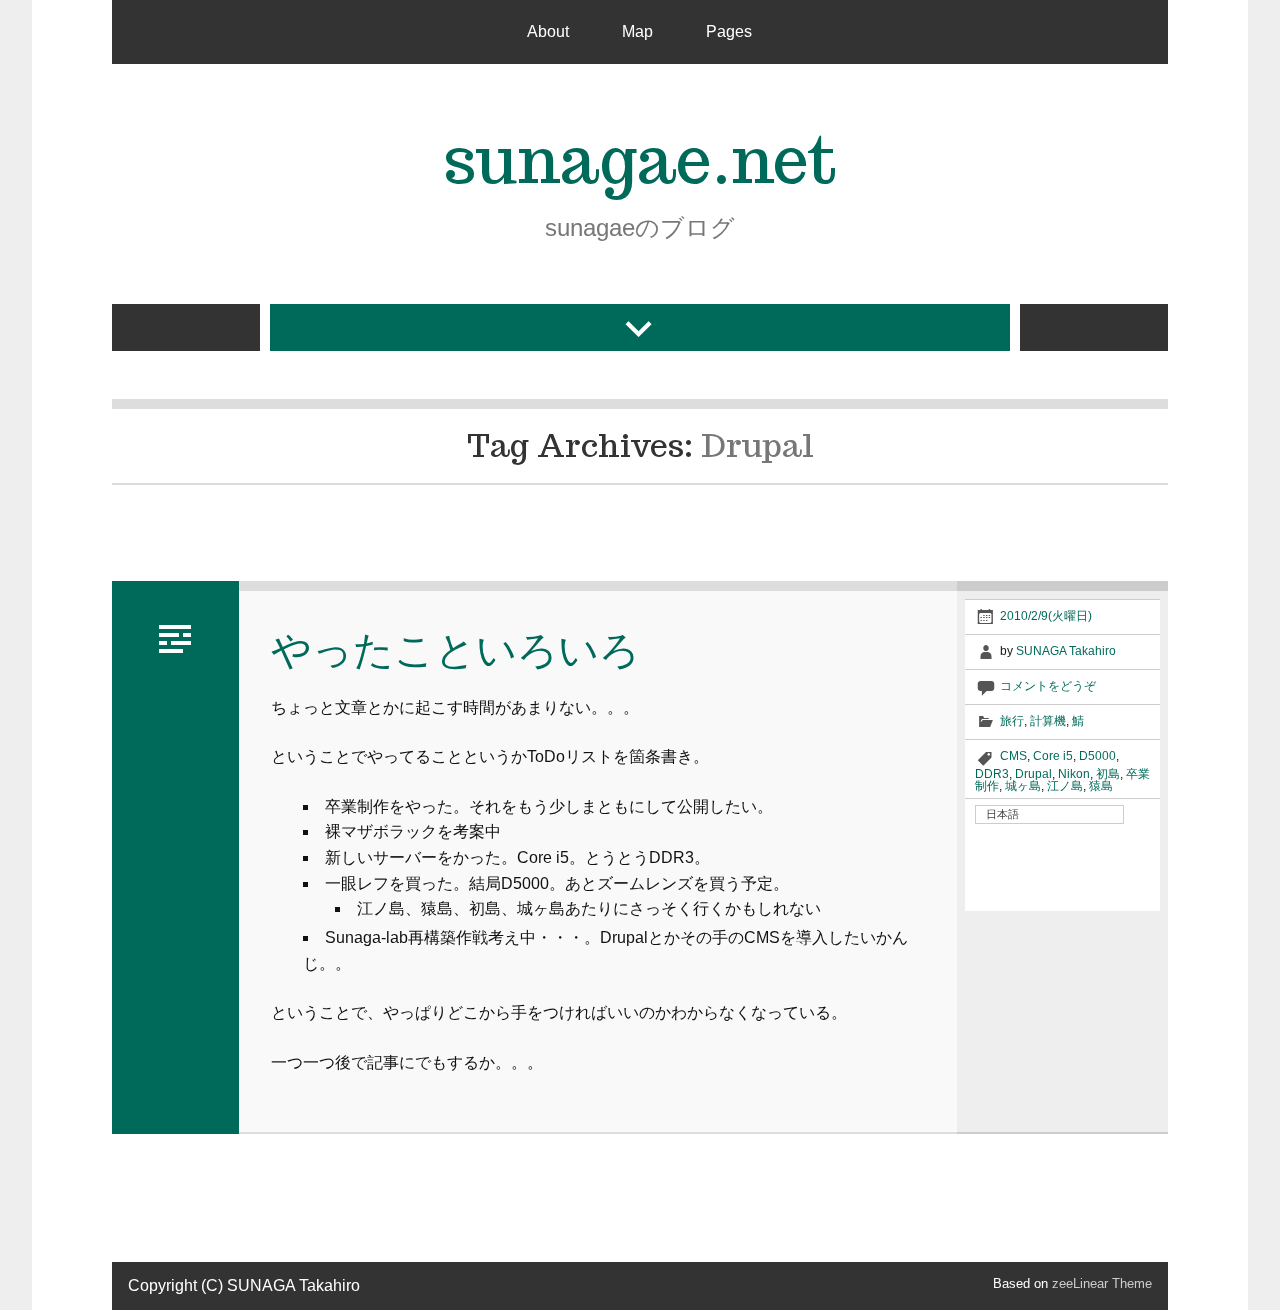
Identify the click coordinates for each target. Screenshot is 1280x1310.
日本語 (1002, 814)
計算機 (1048, 721)
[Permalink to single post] (175, 635)
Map (637, 31)
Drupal (1033, 774)
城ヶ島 (1023, 786)
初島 (1108, 774)
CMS (1013, 756)
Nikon (1074, 774)
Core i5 (1053, 756)
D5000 (1097, 756)
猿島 (1101, 786)
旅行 (1012, 721)
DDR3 (992, 774)
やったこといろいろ (455, 649)
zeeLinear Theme (1102, 1283)
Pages (729, 31)
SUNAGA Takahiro (1066, 651)
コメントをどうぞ (1048, 686)
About (548, 31)
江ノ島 (1065, 786)
